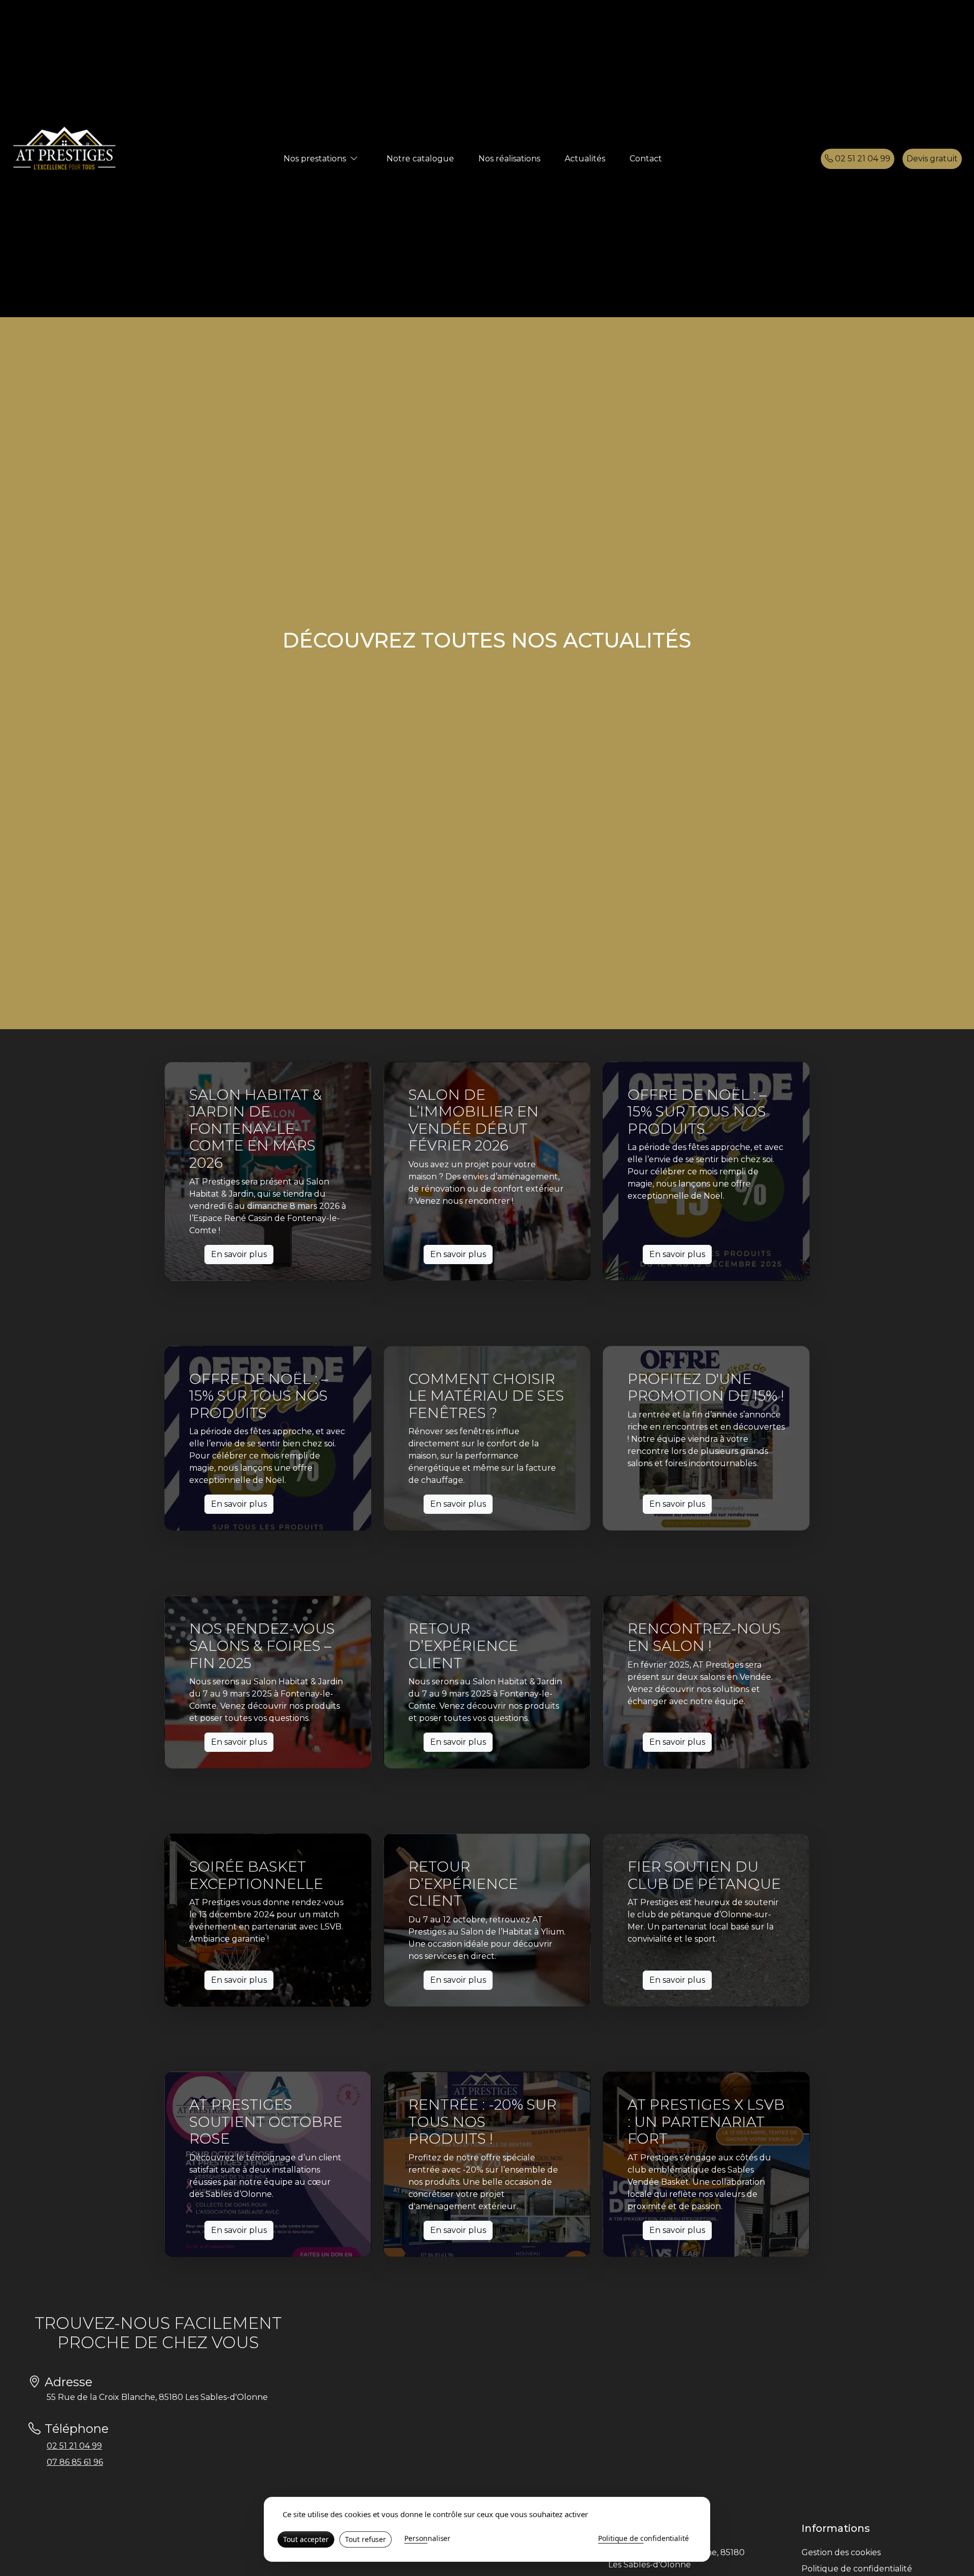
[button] (354, 159)
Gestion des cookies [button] (841, 2552)
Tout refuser (366, 2539)
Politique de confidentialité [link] (643, 2538)
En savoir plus (239, 1254)
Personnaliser (427, 2538)
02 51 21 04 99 (862, 159)
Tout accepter (306, 2539)
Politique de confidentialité (857, 2569)
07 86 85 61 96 (75, 2462)
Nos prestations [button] (315, 159)
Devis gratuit (932, 159)
